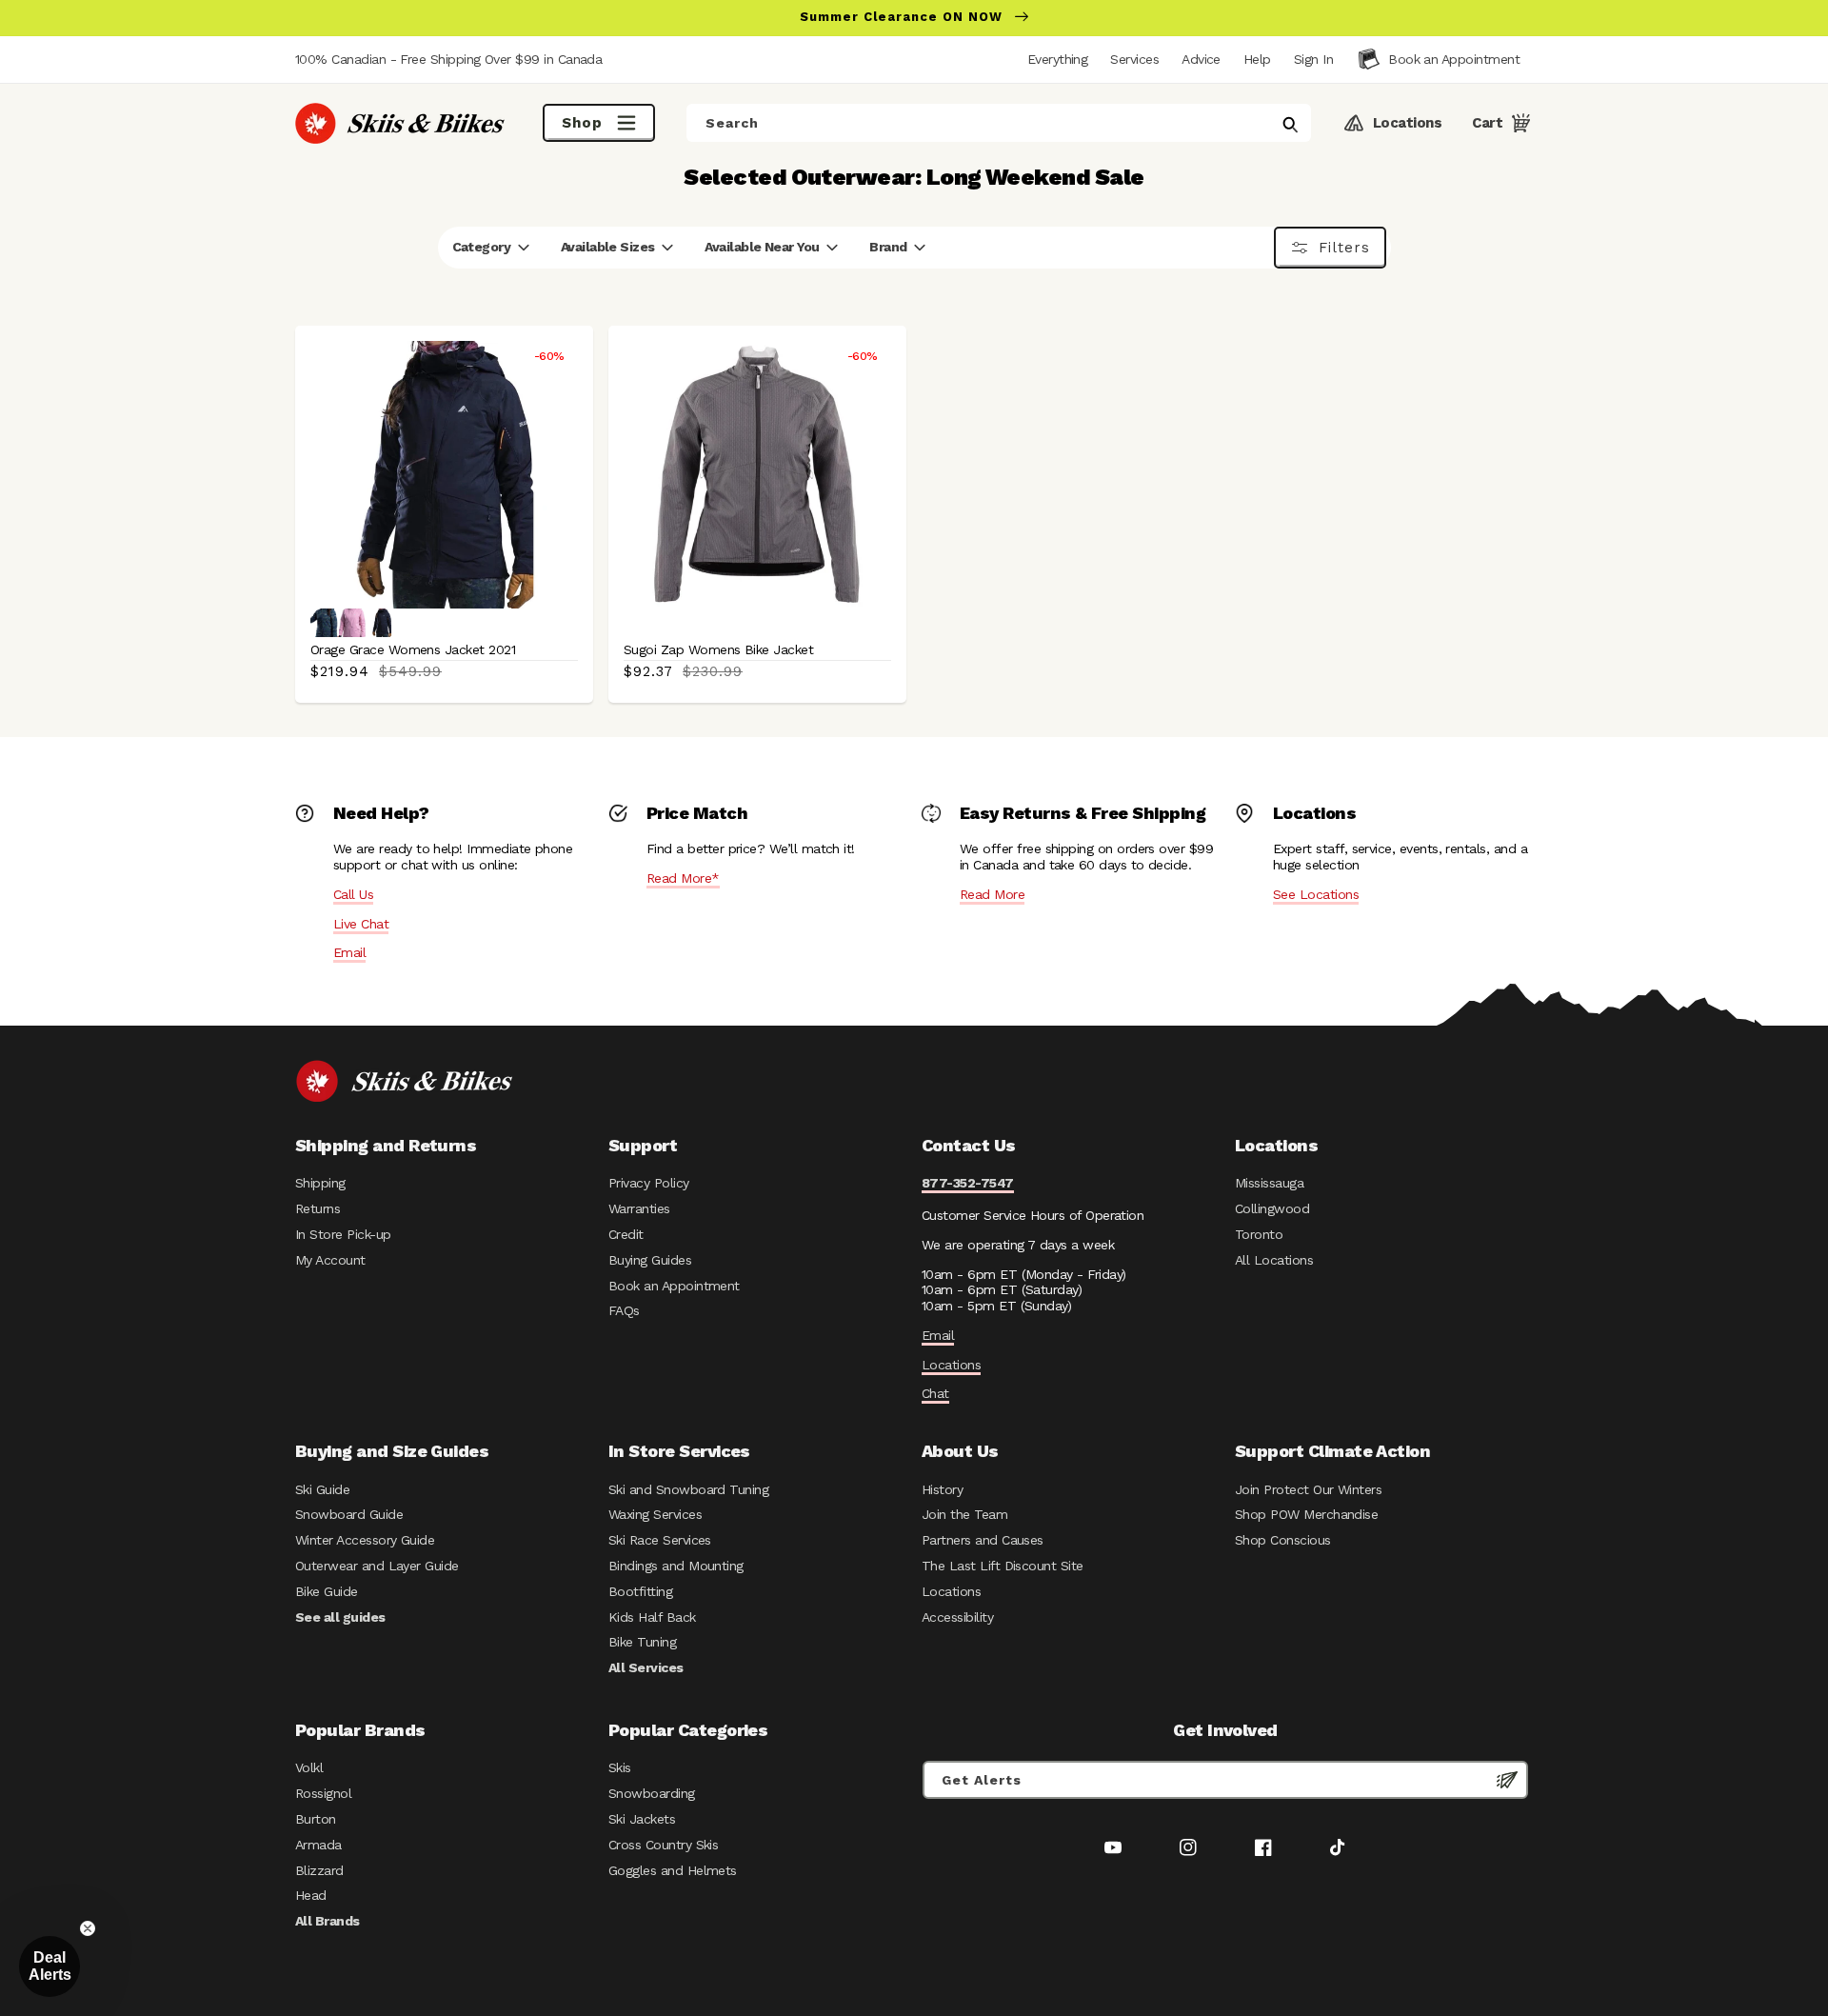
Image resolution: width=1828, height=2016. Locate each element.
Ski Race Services (660, 1540)
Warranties (639, 1208)
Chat (935, 1393)
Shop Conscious (1283, 1540)
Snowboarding (652, 1793)
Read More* (683, 878)
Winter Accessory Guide (365, 1540)
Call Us (353, 894)
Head (311, 1895)
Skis (620, 1767)
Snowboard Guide (349, 1514)
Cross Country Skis (663, 1845)
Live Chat (361, 924)
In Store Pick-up (343, 1234)
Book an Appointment (674, 1286)
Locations (951, 1365)
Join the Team (964, 1514)
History (942, 1489)
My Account (330, 1260)
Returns (318, 1208)
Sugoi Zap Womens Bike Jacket (718, 649)
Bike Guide (327, 1591)
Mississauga (1269, 1183)
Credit (626, 1234)
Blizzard (319, 1870)
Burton (316, 1819)
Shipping (320, 1183)
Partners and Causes (983, 1540)
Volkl (309, 1767)
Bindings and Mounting (676, 1566)
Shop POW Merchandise (1306, 1514)
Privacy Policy (649, 1183)
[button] (1313, 59)
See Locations (1316, 894)
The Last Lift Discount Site (1003, 1566)
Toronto (1259, 1234)
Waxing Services (655, 1514)
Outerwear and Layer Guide (377, 1566)
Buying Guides (650, 1260)
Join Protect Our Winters (1308, 1489)
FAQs (624, 1310)
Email (349, 952)
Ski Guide (322, 1489)
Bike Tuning (642, 1642)
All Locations (1274, 1260)
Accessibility (957, 1617)
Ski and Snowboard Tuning (688, 1489)
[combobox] (999, 123)
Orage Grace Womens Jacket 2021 (413, 649)
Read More (992, 894)
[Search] (1290, 125)
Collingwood (1272, 1208)
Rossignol (323, 1793)
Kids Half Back (652, 1617)
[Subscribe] (1507, 1780)
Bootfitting (640, 1591)
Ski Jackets (642, 1819)
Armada (318, 1845)
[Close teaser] (88, 1928)
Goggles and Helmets (673, 1870)
